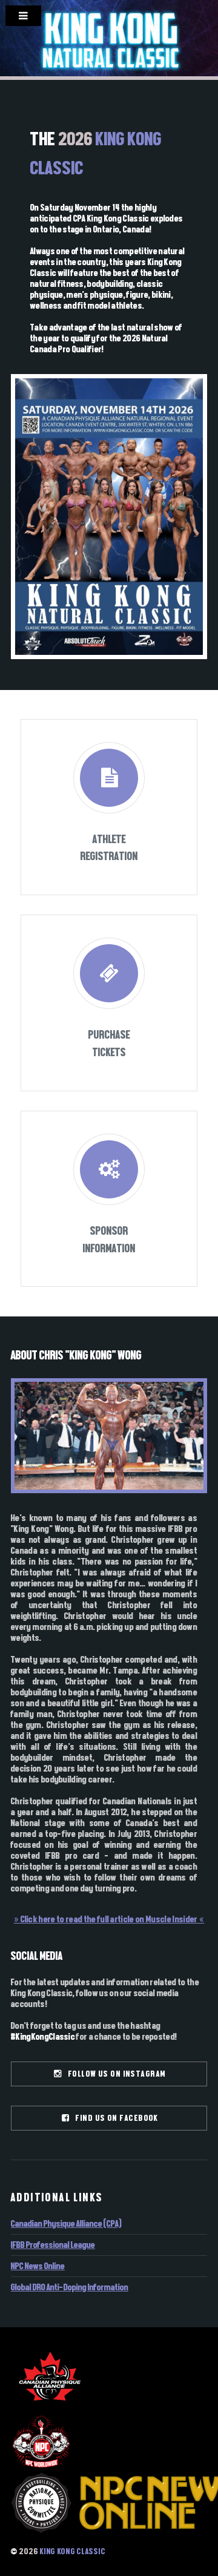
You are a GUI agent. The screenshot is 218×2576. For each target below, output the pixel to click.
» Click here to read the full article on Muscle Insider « (109, 1919)
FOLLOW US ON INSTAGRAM (114, 2074)
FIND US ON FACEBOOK (114, 2118)
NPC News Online (38, 2266)
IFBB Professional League (53, 2245)
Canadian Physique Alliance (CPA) (66, 2224)
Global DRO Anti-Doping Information (70, 2287)
